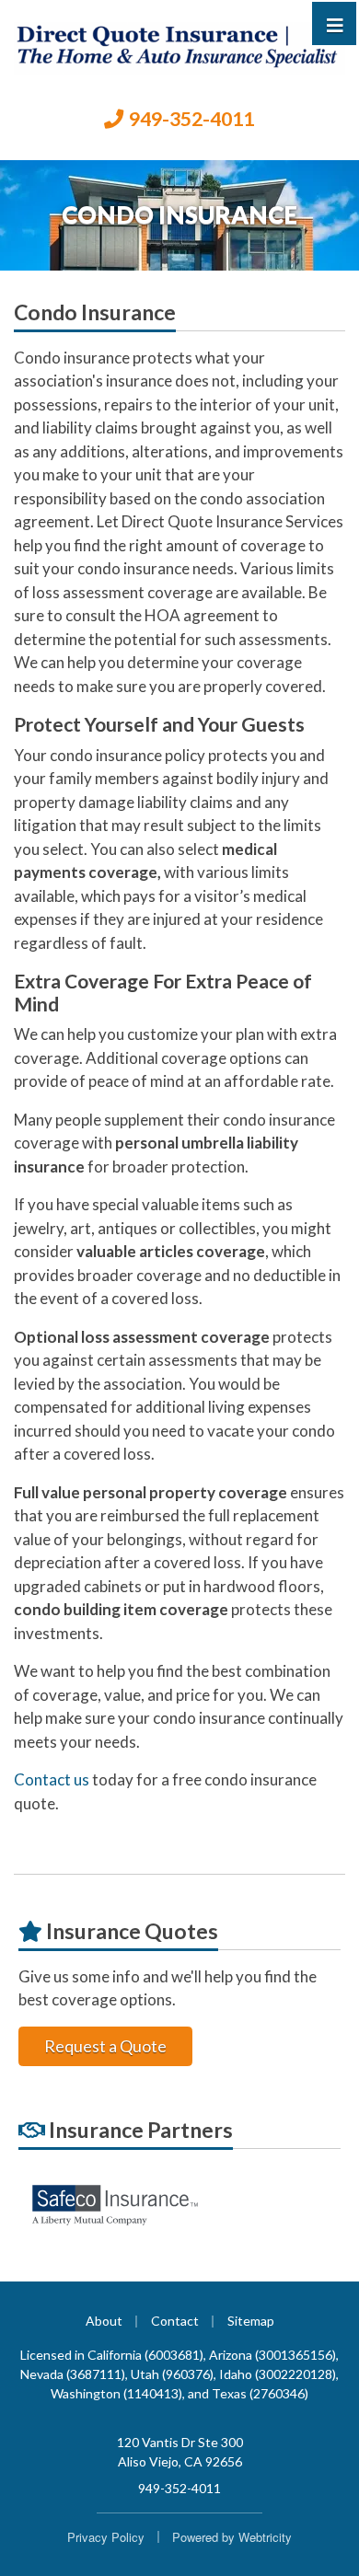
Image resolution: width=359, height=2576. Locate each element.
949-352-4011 (191, 119)
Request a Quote (105, 2046)
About (104, 2321)
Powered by (232, 2537)
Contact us (52, 1779)
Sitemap (251, 2321)
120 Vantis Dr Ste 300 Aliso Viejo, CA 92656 (180, 2452)
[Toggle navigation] (335, 23)
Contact (175, 2321)
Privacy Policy (106, 2537)
